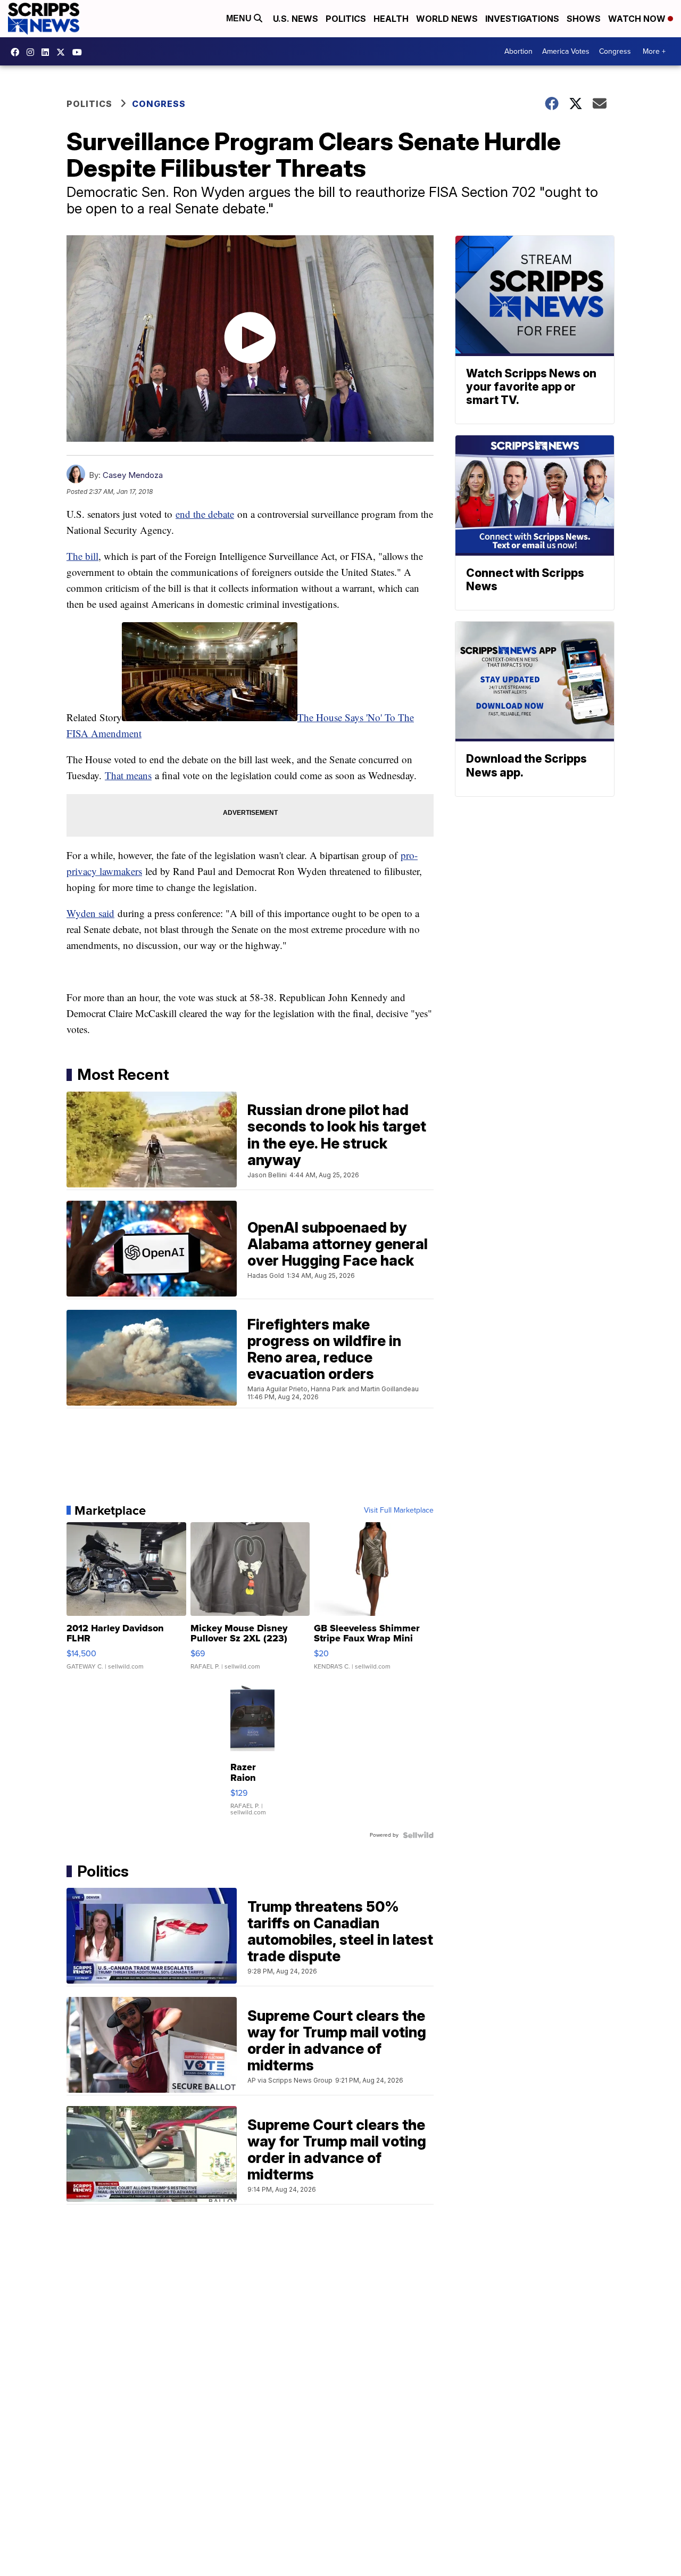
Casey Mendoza (133, 475)
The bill (82, 556)
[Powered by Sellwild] (418, 1835)
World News (447, 19)
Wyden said (90, 913)
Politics (346, 19)
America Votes (566, 51)
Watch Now (638, 19)
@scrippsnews (80, 52)
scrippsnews (18, 52)
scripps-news (48, 52)
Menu (240, 18)
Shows (584, 19)
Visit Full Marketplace (399, 1510)
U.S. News (296, 19)
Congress (615, 51)
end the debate (205, 514)
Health (391, 19)
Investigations (522, 19)
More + (654, 51)
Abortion (518, 51)
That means (128, 775)
